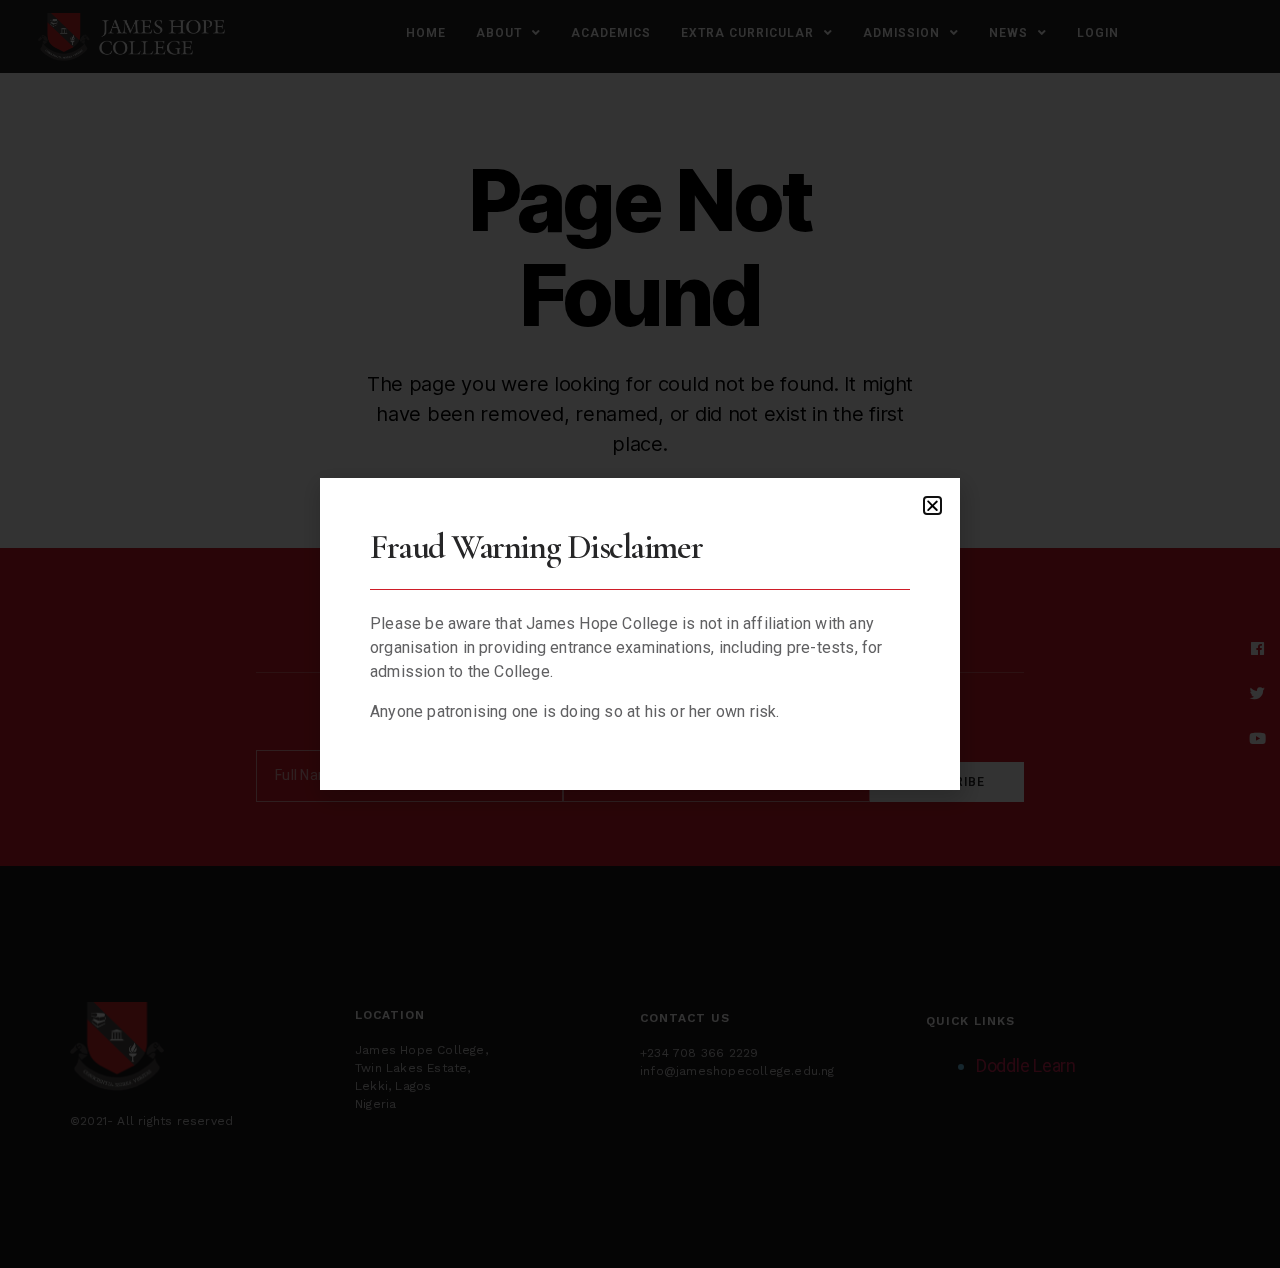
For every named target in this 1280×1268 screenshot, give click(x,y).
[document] (640, 634)
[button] (932, 505)
